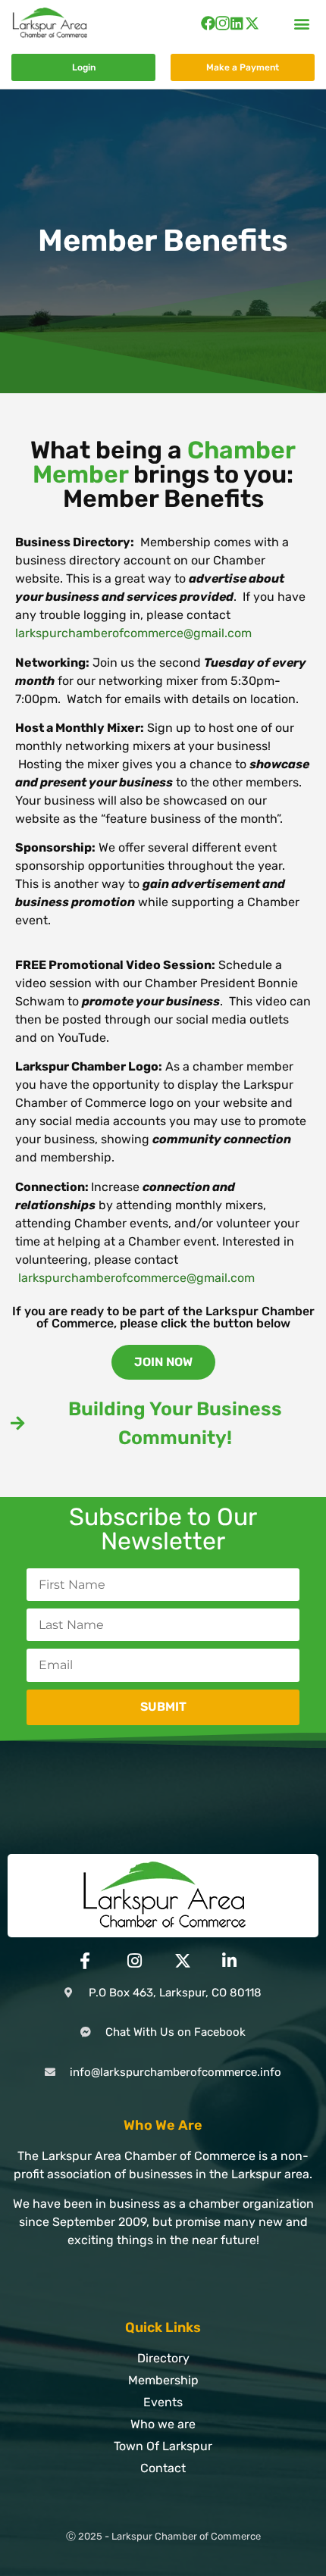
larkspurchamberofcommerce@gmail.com (133, 633)
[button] (302, 23)
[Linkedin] (237, 23)
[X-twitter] (252, 23)
